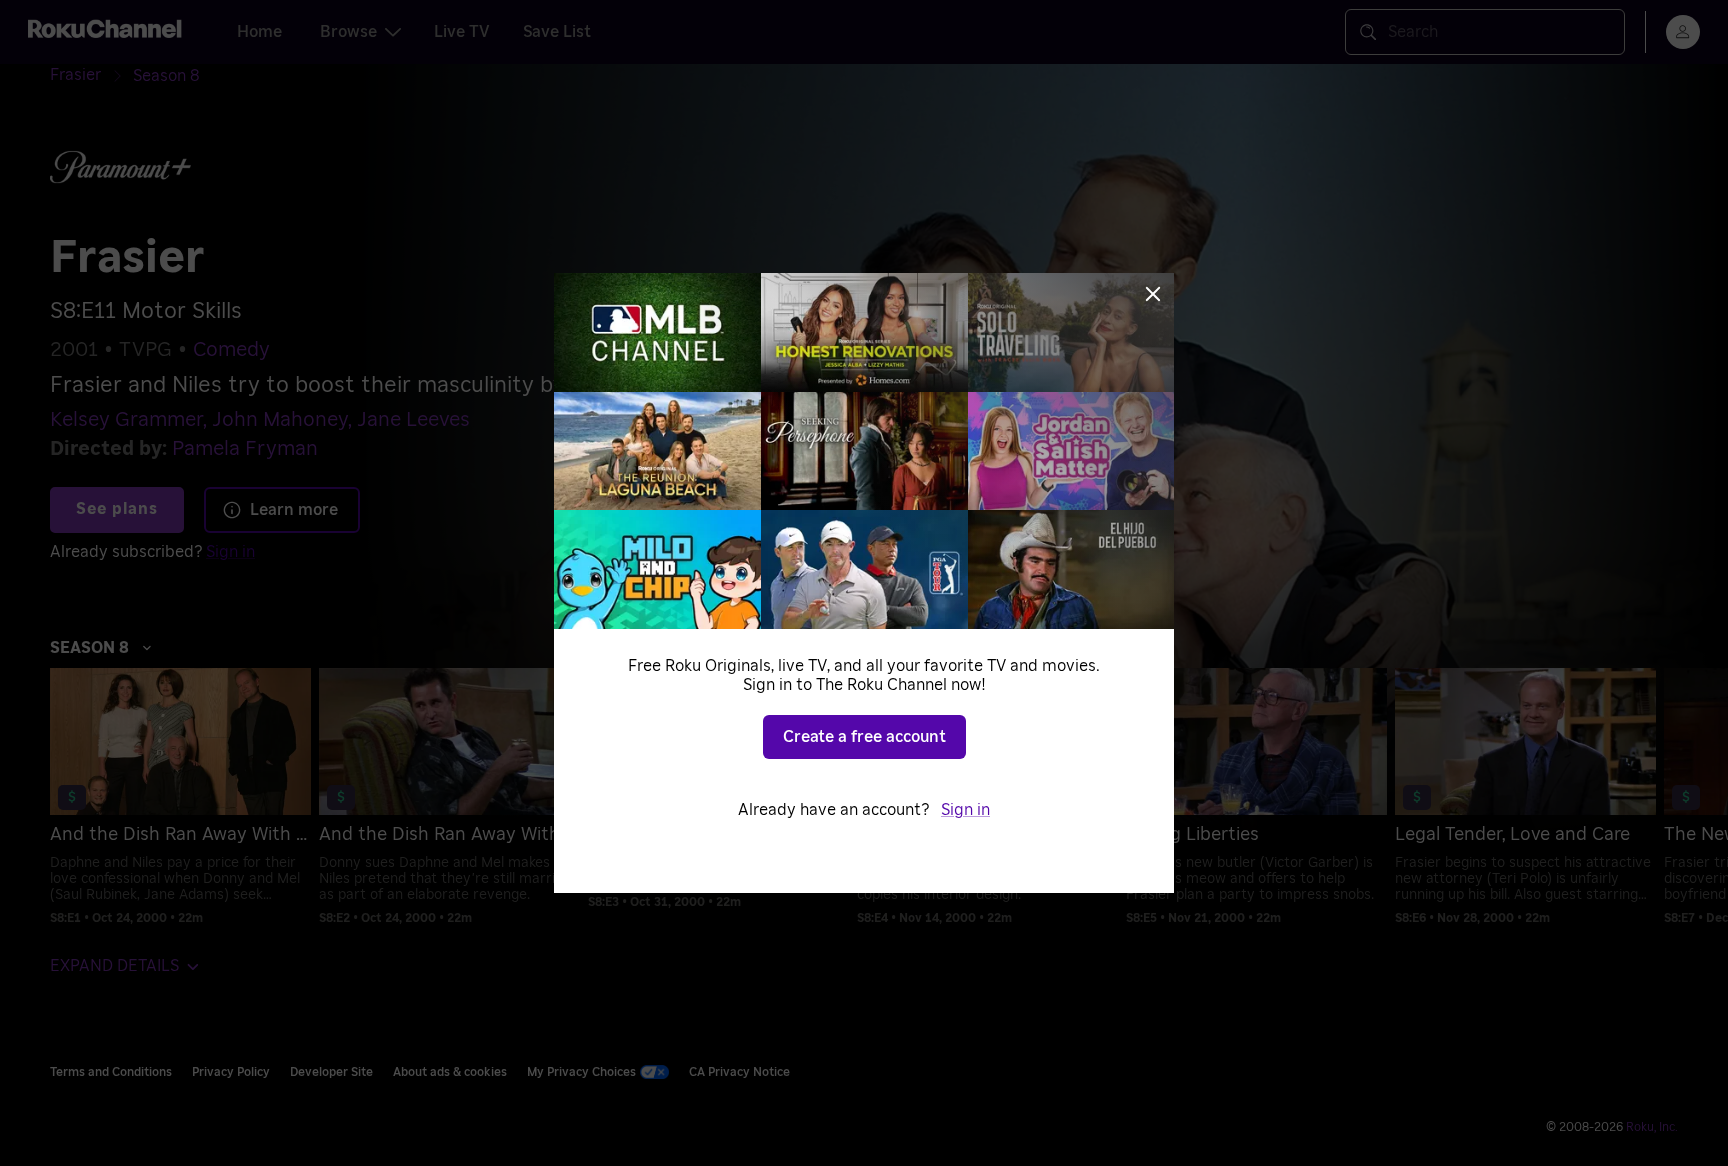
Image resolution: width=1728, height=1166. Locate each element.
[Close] (1153, 294)
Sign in (965, 810)
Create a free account (864, 737)
